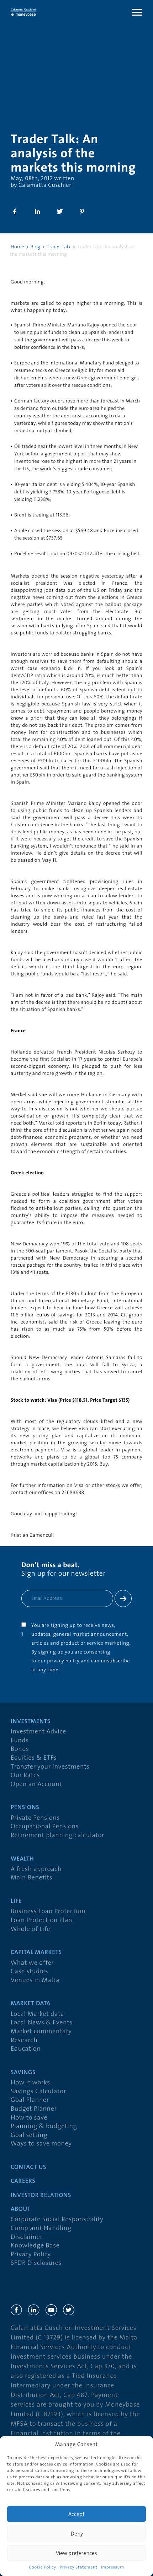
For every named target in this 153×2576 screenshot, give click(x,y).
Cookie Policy (42, 2567)
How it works (30, 2083)
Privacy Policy (31, 2255)
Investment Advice (38, 1732)
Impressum (113, 2567)
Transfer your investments (50, 1767)
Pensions (25, 1808)
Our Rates (25, 1776)
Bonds (20, 1749)
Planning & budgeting (44, 2126)
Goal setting (29, 2135)
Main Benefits (31, 1878)
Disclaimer (27, 2237)
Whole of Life (30, 1929)
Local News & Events (42, 2023)
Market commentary (41, 2032)
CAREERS (23, 2182)
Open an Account (36, 1784)
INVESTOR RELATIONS (41, 2196)
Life (16, 1902)
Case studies (29, 1972)
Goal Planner (30, 2100)
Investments (31, 1722)
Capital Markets (36, 1953)
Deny (77, 2534)
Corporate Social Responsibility (57, 2220)
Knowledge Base (35, 2246)
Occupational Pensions (45, 1827)
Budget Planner (34, 2109)
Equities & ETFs (34, 1758)
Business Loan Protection (48, 1912)
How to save (29, 2118)
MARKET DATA (31, 2004)
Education (26, 2049)
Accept (76, 2514)
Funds (20, 1741)
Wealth (22, 1859)
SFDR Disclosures (36, 2263)
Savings (23, 2073)
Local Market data (37, 2014)
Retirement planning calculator (57, 1836)
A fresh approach (36, 1869)
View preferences (76, 2553)
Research (24, 2041)
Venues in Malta (35, 1980)
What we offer (32, 1963)
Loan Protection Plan (41, 1920)
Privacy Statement (79, 2567)
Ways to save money (41, 2144)
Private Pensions (35, 1818)
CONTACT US (28, 2168)
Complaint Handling (41, 2228)
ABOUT (21, 2210)
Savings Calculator (38, 2092)
